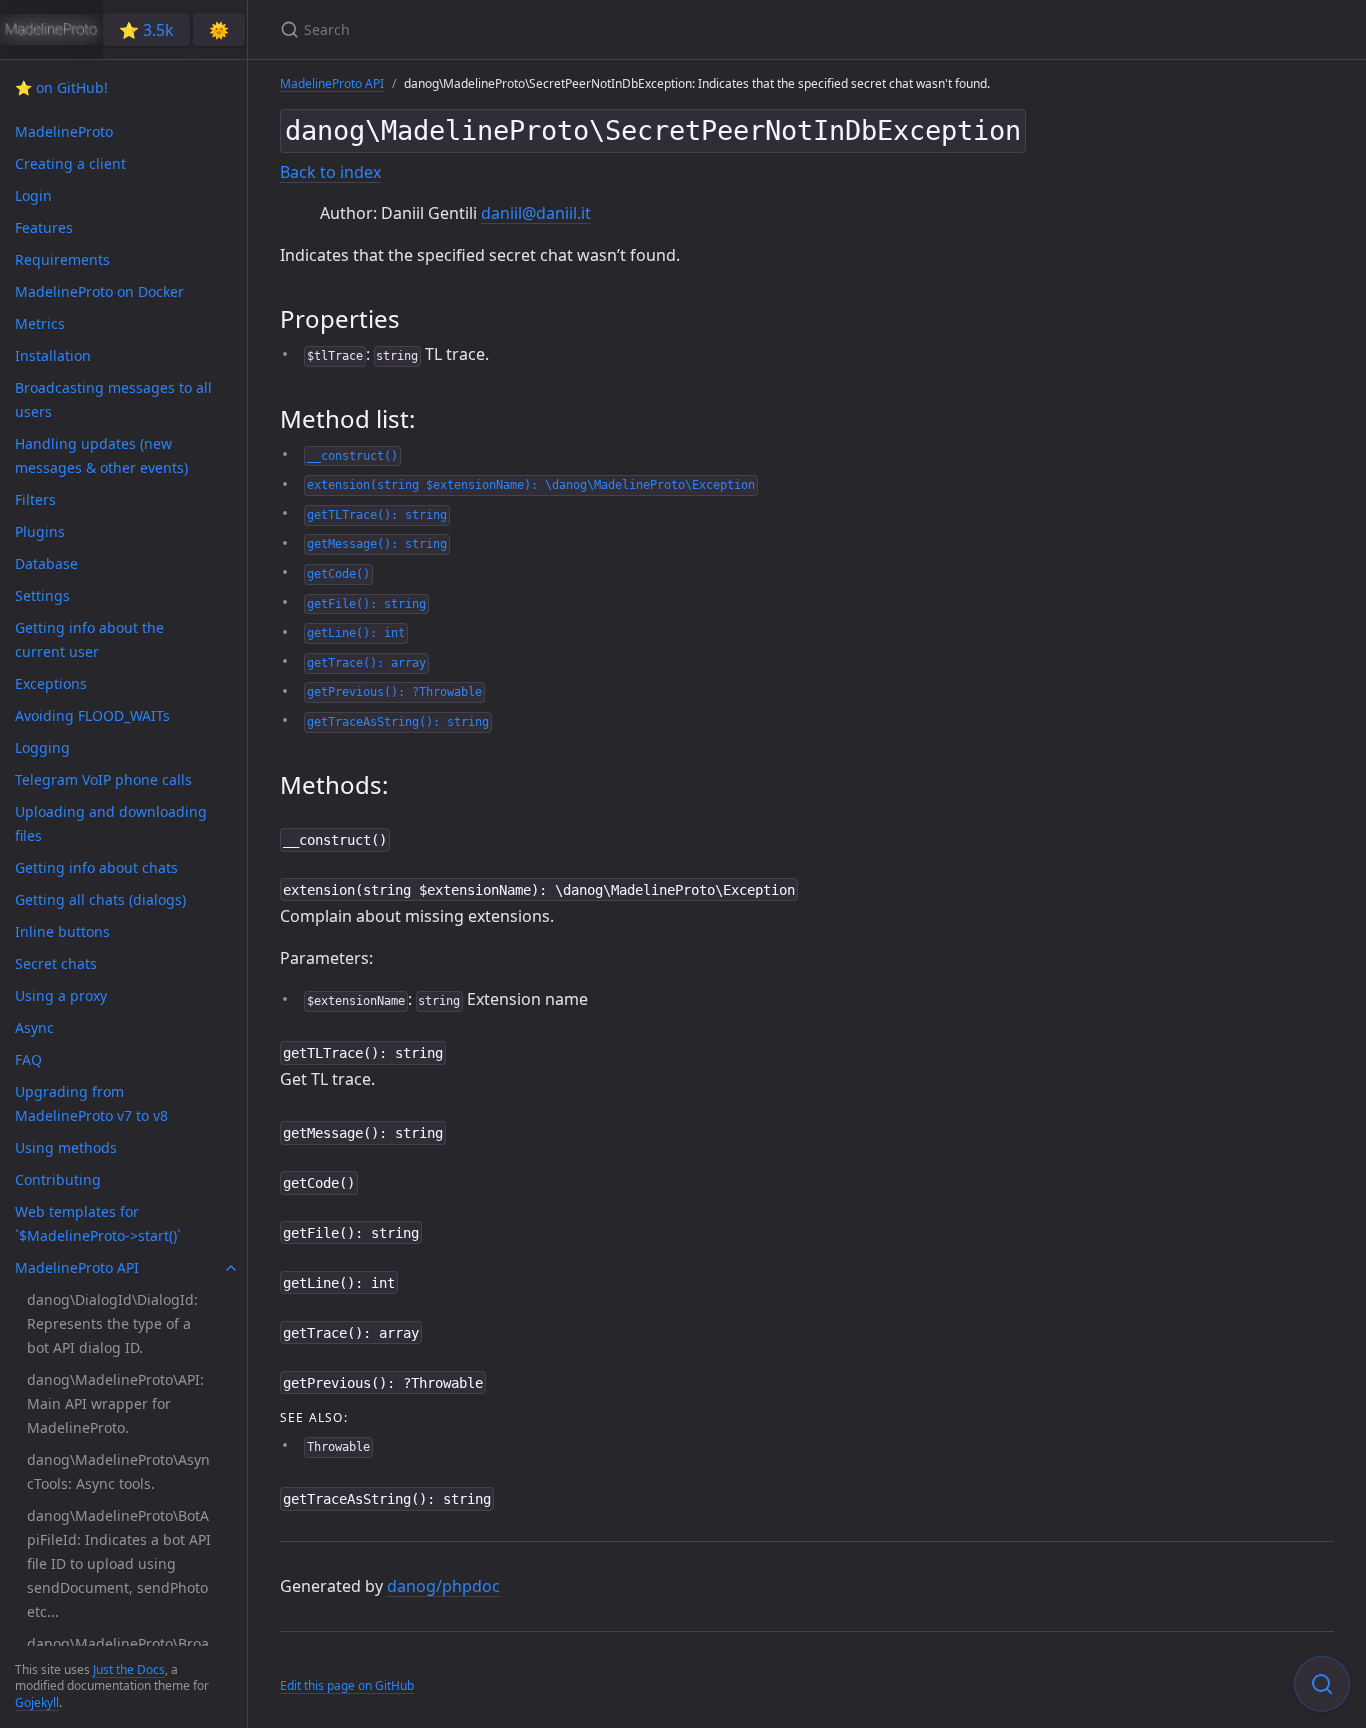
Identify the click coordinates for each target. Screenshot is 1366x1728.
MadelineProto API (332, 83)
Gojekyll (37, 1702)
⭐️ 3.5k (146, 30)
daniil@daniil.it (536, 213)
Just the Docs (129, 1669)
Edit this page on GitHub (347, 1685)
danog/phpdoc (443, 1586)
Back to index (330, 172)
